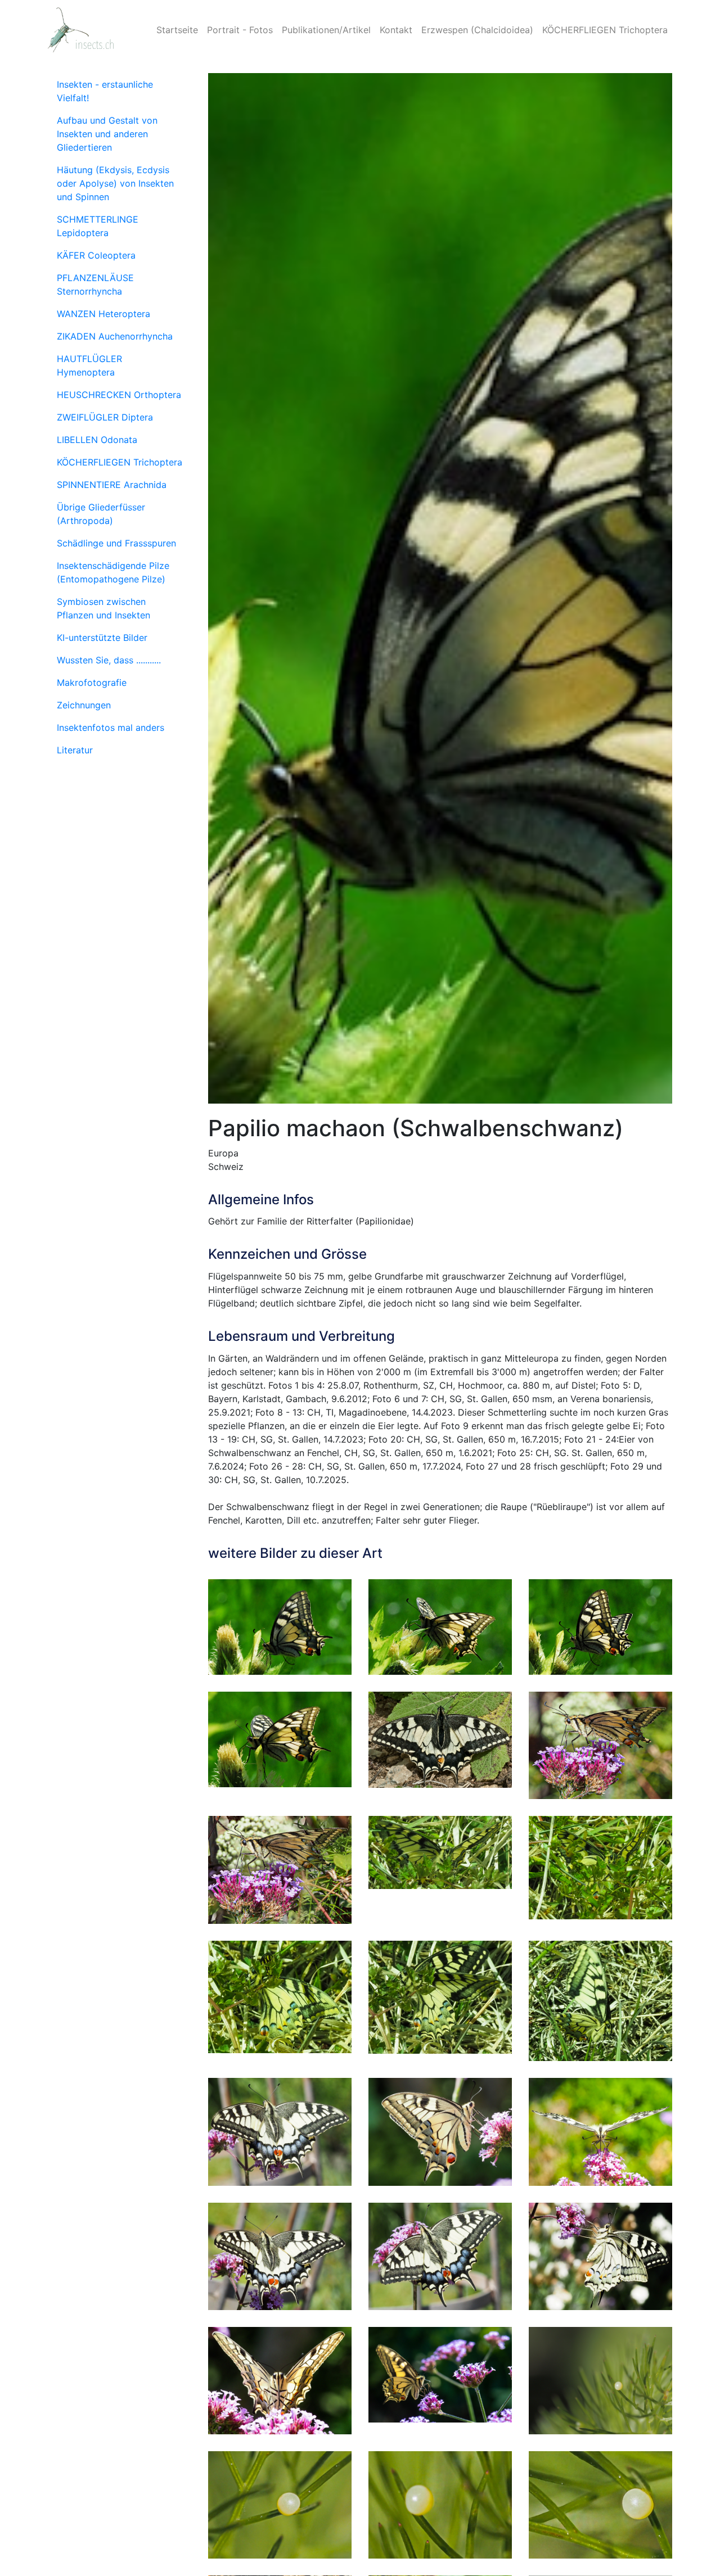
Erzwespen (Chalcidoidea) (477, 30)
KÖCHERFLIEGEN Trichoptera (605, 30)
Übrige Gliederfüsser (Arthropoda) (101, 514)
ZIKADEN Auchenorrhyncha (115, 336)
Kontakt (396, 30)
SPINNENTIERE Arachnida (112, 485)
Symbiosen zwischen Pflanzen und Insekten (103, 608)
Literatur (75, 750)
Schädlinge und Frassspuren (116, 543)
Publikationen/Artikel (326, 30)
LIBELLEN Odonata (97, 440)
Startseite (177, 30)
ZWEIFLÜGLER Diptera (105, 417)
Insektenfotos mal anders (111, 727)
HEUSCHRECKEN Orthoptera (119, 395)
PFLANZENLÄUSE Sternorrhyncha (95, 284)
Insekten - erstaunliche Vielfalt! (105, 91)
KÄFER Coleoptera (96, 255)
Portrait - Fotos (240, 30)
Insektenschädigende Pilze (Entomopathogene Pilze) (113, 572)
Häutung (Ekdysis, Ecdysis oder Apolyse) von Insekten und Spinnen (115, 183)
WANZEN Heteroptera (103, 314)
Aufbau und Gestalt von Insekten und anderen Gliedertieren (107, 134)
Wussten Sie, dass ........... (109, 660)
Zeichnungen (84, 705)
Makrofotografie (92, 683)
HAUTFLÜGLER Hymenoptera (89, 365)
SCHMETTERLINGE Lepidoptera (98, 226)
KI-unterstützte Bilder (102, 638)
